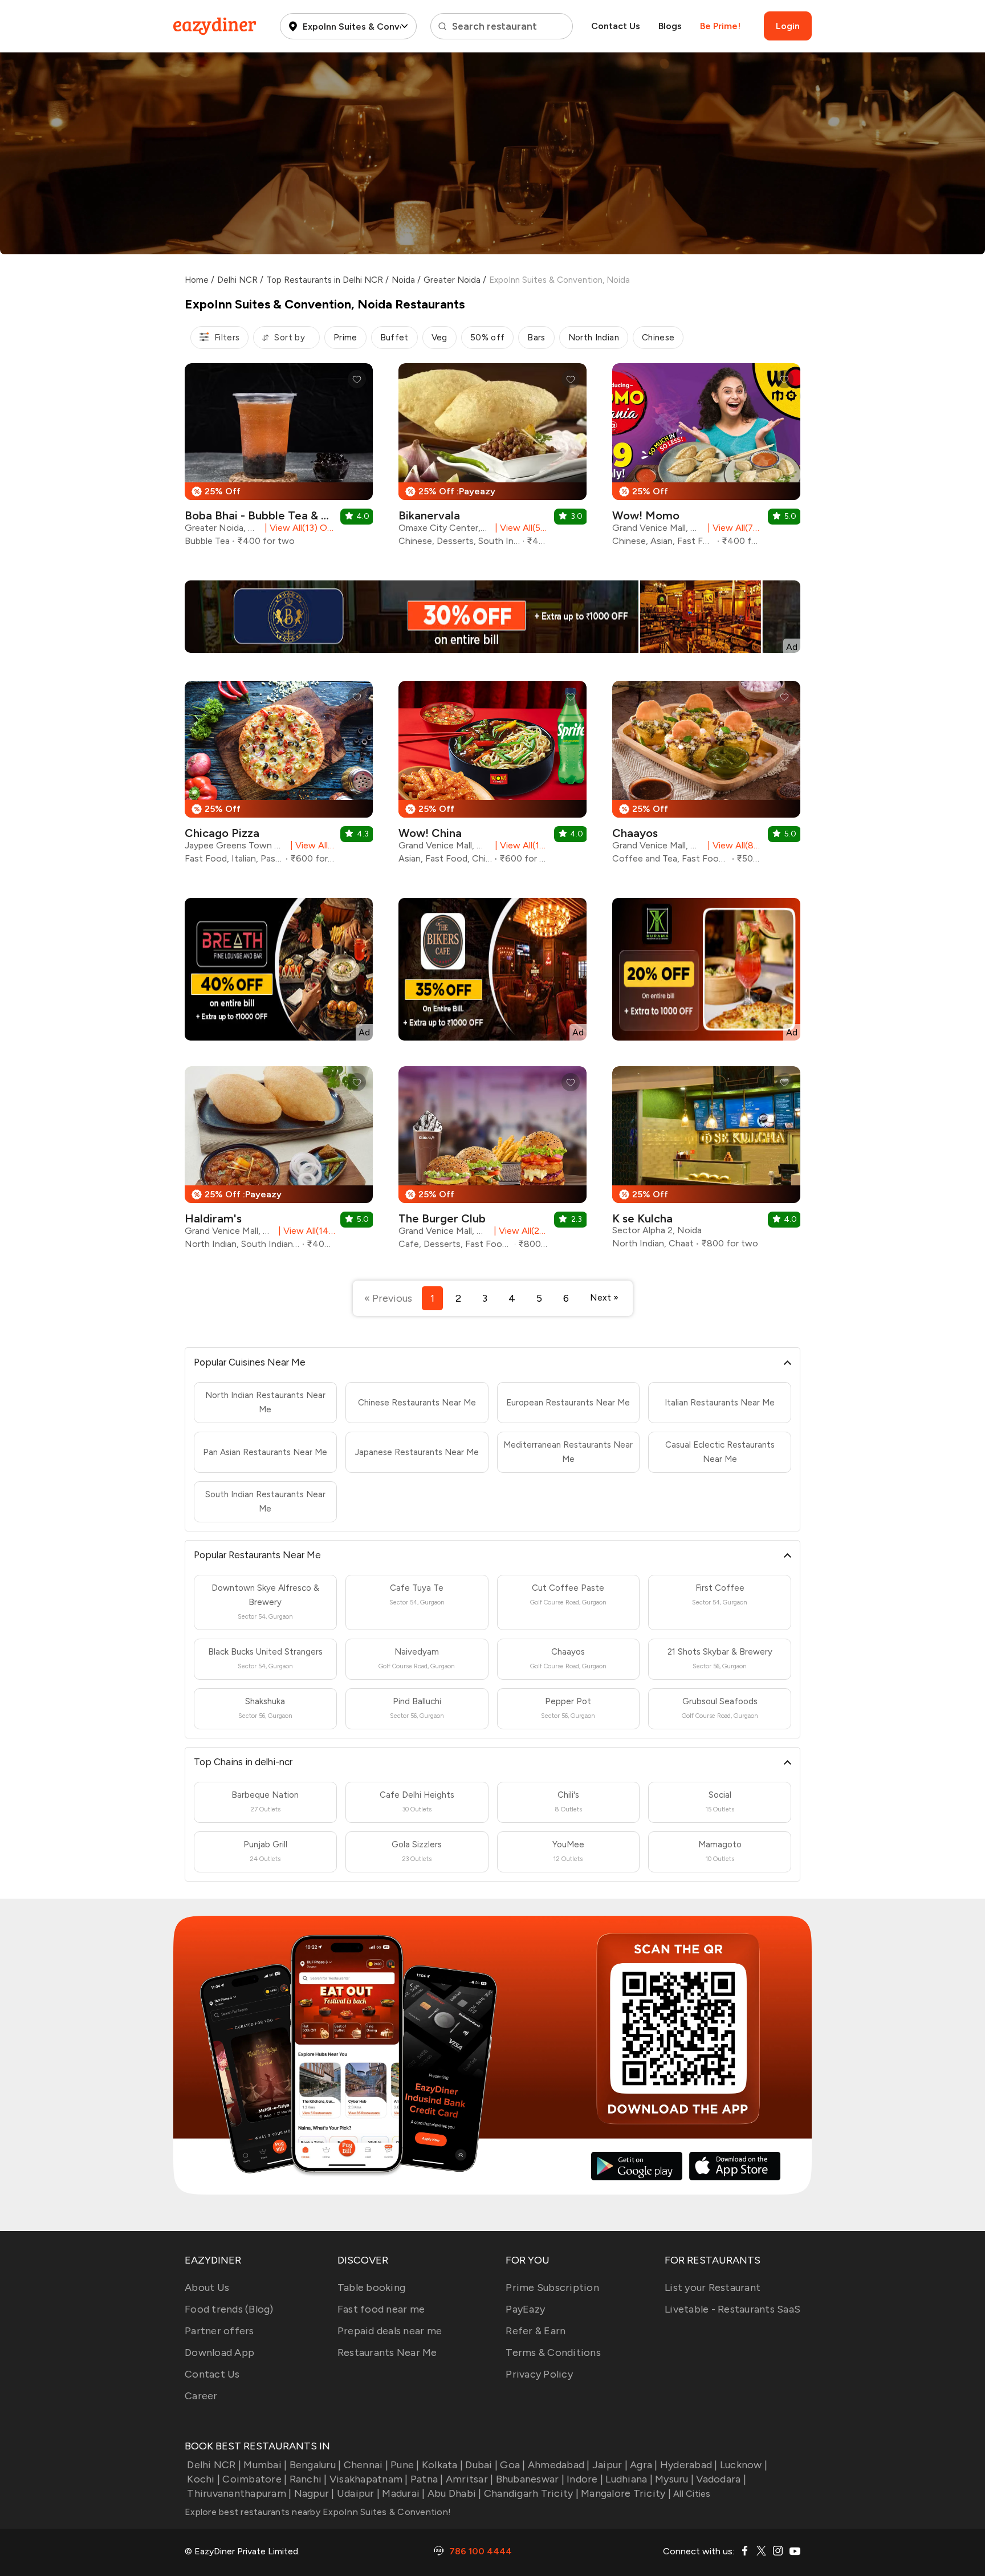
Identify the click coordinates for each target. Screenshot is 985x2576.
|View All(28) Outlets (519, 1231)
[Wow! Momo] (706, 459)
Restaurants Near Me (387, 2352)
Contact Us (616, 26)
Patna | (427, 2479)
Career (201, 2396)
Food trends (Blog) (229, 2309)
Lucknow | (744, 2465)
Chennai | (366, 2465)
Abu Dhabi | (455, 2493)
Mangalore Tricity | (626, 2493)
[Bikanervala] (492, 459)
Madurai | (403, 2493)
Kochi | (203, 2479)
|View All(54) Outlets (520, 528)
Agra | (644, 2465)
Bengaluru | (315, 2465)
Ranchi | (308, 2479)
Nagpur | (314, 2493)
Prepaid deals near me (390, 2331)
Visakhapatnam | (369, 2479)
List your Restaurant (713, 2287)
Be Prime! (720, 26)
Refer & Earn (536, 2331)
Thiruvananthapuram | (239, 2493)
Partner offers (219, 2331)
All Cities (691, 2494)
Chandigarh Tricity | (531, 2493)
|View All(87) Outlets (733, 845)
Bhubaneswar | (530, 2479)
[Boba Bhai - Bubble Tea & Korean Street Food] (279, 459)
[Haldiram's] (279, 1162)
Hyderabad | (689, 2465)
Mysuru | (674, 2479)
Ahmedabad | (559, 2465)
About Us (207, 2287)
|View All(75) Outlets (733, 528)
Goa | (512, 2465)
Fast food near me (381, 2309)
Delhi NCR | (214, 2465)
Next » (604, 1297)
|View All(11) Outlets (520, 845)
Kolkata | (442, 2465)
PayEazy (525, 2309)
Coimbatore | (255, 2479)
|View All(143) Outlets (304, 1231)
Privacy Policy (539, 2374)
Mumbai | (265, 2465)
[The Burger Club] (492, 1162)
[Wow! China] (492, 777)
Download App (219, 2352)
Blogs (670, 26)
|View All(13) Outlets (298, 528)
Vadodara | (721, 2479)
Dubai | (481, 2465)
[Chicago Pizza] (279, 777)
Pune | (405, 2465)
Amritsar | (470, 2479)
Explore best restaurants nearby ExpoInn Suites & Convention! (318, 2512)
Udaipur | (358, 2493)
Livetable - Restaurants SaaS (732, 2309)
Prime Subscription (552, 2287)
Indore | (585, 2479)
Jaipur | (610, 2465)
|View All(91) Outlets (310, 845)
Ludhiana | (629, 2479)
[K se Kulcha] (706, 1162)
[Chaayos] (706, 777)
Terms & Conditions (553, 2352)
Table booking (371, 2287)
